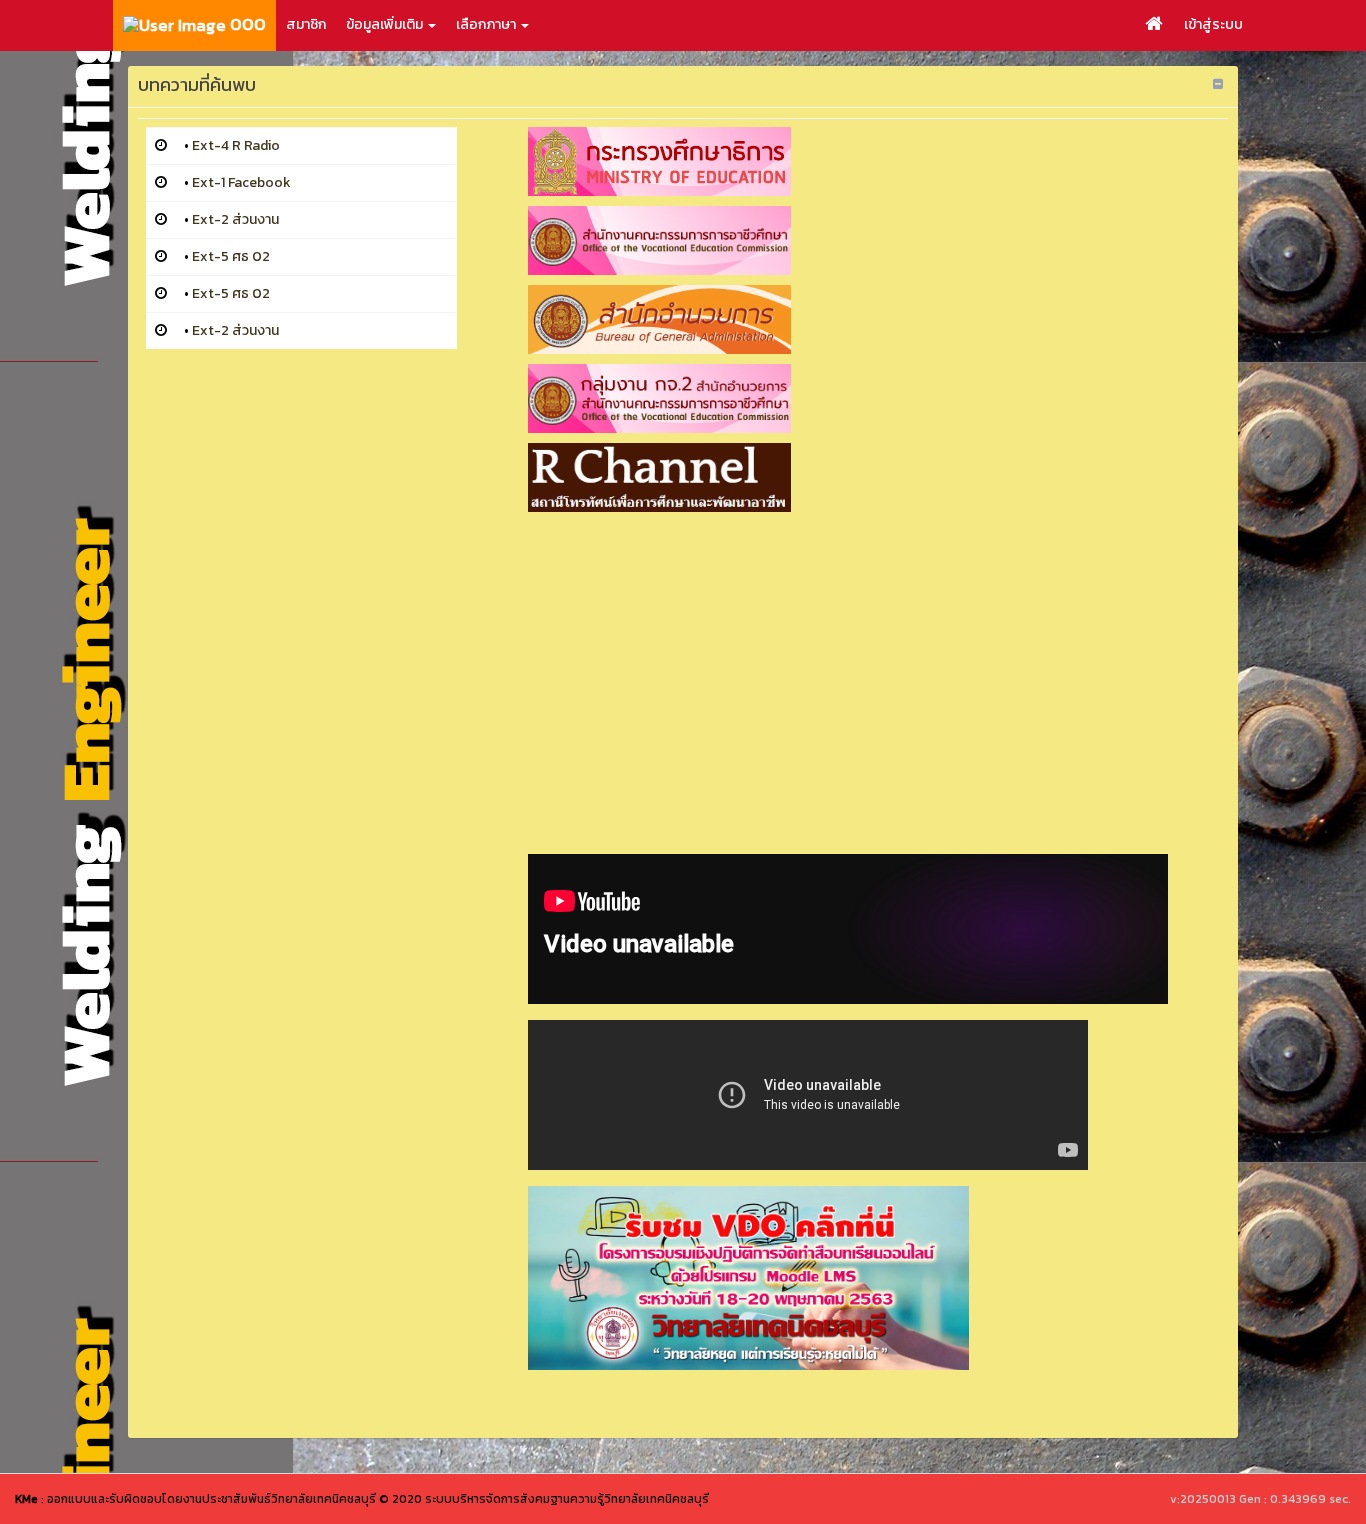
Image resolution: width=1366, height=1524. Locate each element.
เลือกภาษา (487, 24)
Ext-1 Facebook (241, 182)
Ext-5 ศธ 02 (231, 256)
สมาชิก (306, 24)
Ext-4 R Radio (236, 145)
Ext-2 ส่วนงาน (235, 219)
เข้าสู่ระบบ (1213, 24)
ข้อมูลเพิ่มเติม (386, 24)
